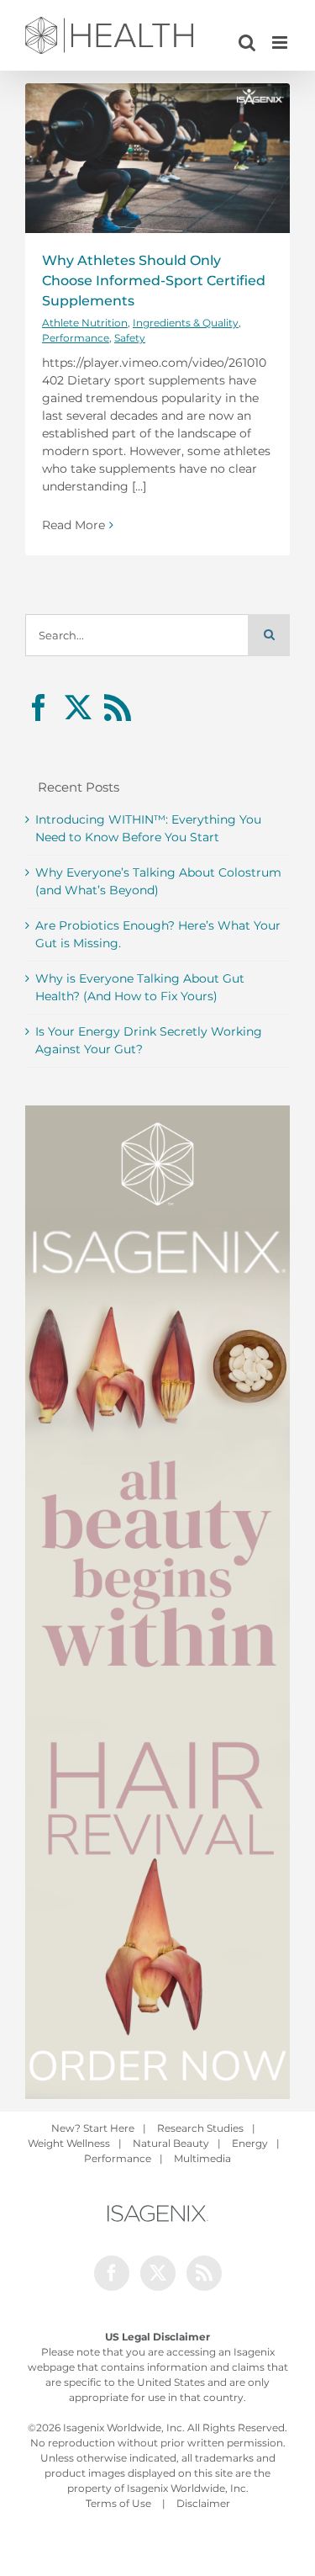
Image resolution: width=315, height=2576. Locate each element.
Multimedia (202, 2158)
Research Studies (200, 2128)
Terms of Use (118, 2503)
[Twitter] (78, 708)
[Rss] (118, 708)
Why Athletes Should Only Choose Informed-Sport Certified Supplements (154, 281)
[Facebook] (39, 708)
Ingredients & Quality (186, 323)
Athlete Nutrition (85, 323)
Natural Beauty (171, 2143)
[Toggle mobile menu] (281, 42)
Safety (130, 338)
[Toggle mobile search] (247, 42)
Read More (73, 525)
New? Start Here (93, 2128)
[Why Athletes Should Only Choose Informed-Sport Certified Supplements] (157, 158)
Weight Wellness (69, 2143)
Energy (250, 2143)
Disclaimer (203, 2503)
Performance (76, 338)
